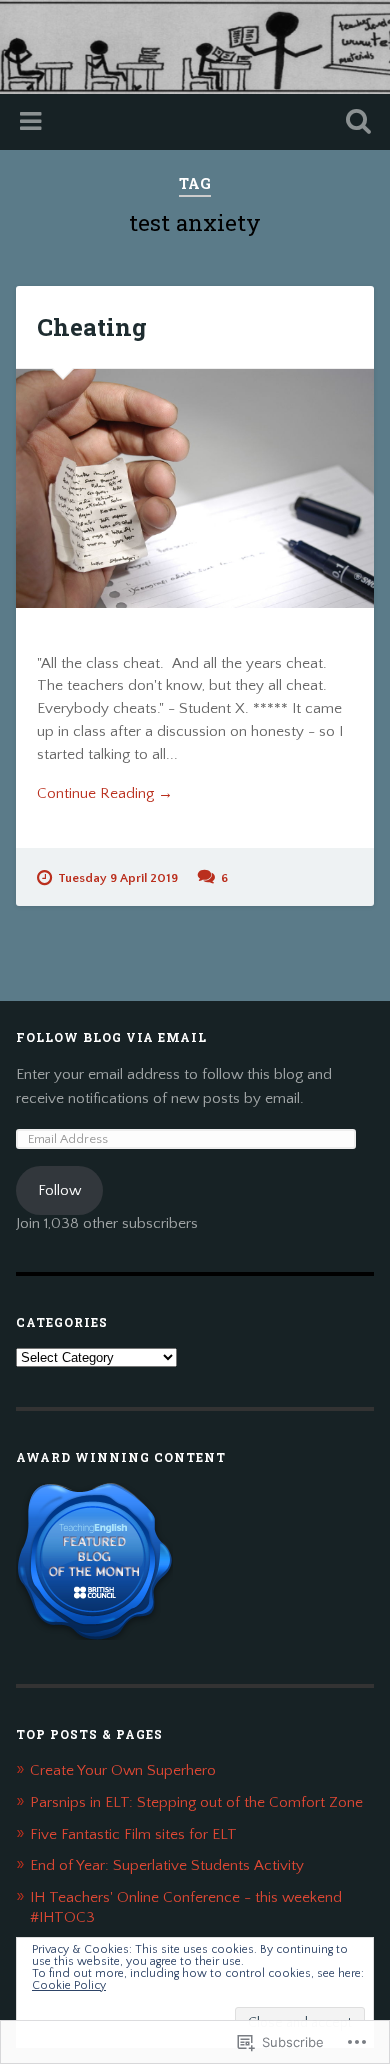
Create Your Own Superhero (123, 1770)
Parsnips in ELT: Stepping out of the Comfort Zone (196, 1802)
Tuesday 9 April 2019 (118, 878)
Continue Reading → (105, 793)
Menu (33, 122)
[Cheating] (195, 488)
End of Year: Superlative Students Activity (167, 1865)
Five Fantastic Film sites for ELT (133, 1834)
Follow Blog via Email (111, 1037)
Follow (59, 1190)
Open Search (355, 123)
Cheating (92, 327)
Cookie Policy (69, 1985)
